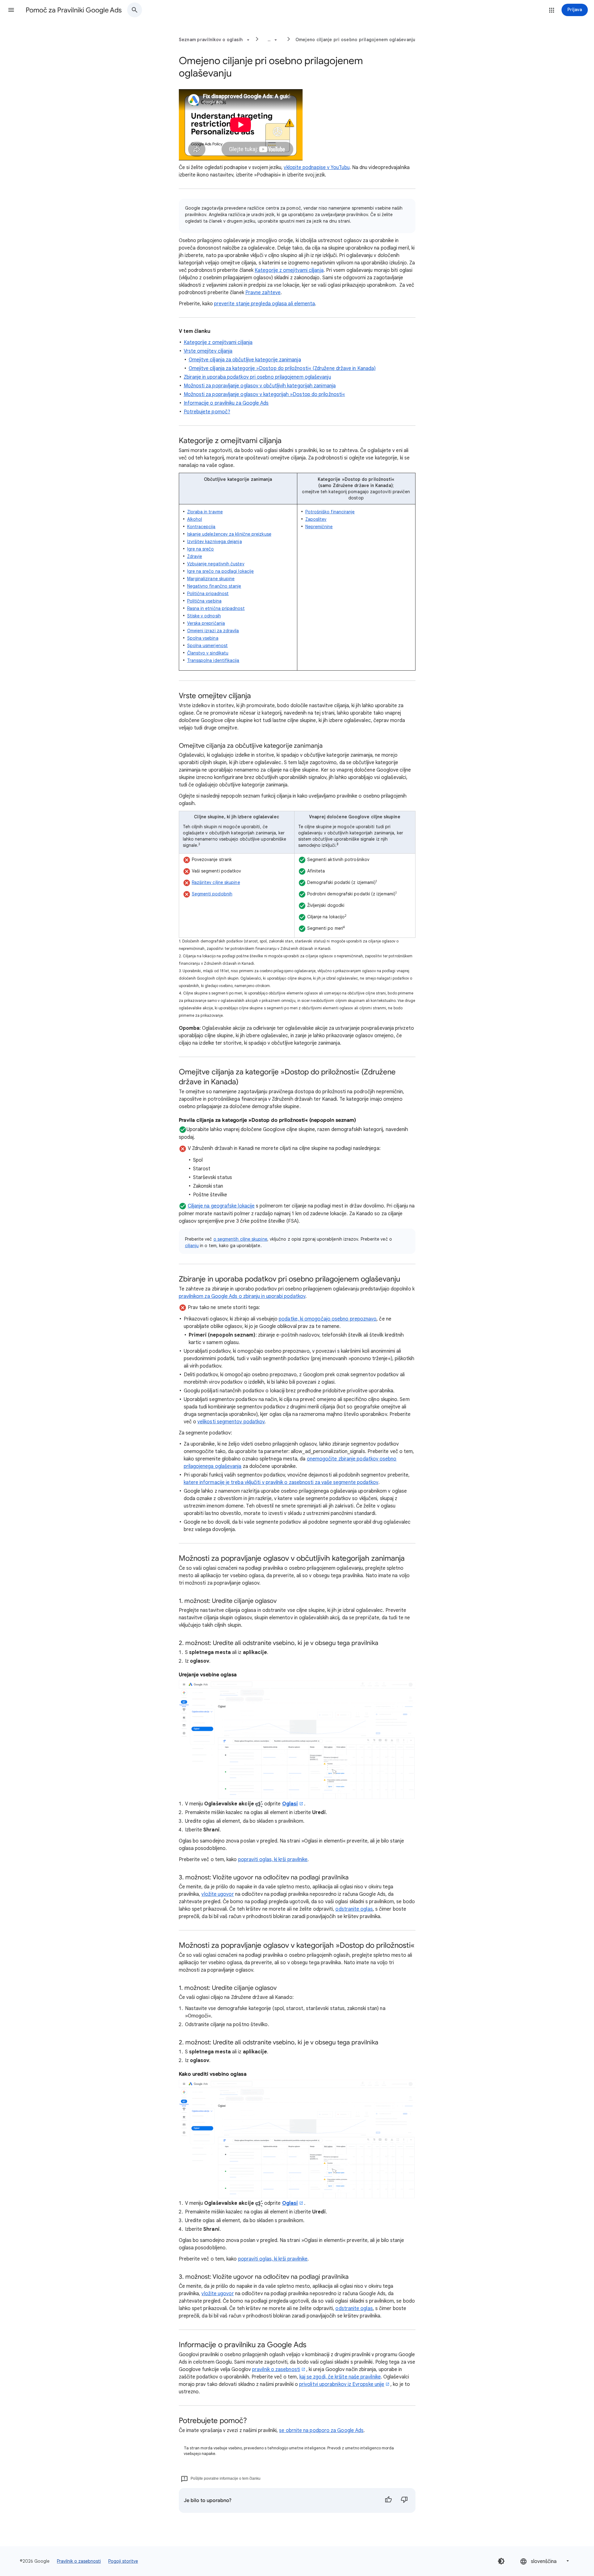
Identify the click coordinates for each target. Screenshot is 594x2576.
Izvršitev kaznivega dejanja (215, 542)
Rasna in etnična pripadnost (216, 608)
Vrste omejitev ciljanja (208, 351)
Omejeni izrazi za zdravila (213, 631)
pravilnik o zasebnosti (276, 2369)
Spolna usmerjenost (207, 646)
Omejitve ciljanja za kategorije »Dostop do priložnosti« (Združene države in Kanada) (282, 368)
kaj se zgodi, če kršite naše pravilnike (340, 2377)
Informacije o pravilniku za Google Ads (226, 403)
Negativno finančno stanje (214, 586)
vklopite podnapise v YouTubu (316, 168)
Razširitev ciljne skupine (216, 882)
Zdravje (195, 556)
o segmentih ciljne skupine (240, 1239)
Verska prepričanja (206, 623)
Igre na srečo (201, 549)
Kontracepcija (201, 527)
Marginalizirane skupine (211, 579)
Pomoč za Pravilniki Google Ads (74, 10)
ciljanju (192, 1246)
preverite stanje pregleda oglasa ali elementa (265, 304)
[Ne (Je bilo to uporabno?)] (404, 2500)
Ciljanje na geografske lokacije (221, 1206)
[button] (11, 10)
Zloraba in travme (205, 512)
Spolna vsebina (203, 638)
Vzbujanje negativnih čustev (216, 564)
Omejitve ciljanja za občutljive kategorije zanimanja (245, 360)
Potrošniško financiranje (330, 512)
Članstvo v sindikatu (208, 653)
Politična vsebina (204, 601)
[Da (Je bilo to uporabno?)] (388, 2500)
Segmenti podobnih (212, 894)
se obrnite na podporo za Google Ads (321, 2430)
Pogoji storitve (123, 2561)
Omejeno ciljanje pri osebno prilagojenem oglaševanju (355, 40)
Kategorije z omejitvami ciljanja (289, 270)
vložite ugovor (217, 2294)
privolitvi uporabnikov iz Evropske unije (342, 2384)
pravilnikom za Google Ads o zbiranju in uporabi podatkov (242, 1296)
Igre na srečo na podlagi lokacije (221, 571)
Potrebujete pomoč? (207, 412)
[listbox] (545, 2561)
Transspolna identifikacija (213, 660)
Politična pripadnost (208, 594)
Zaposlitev (316, 519)
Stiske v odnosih (204, 616)
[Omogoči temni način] (501, 2561)
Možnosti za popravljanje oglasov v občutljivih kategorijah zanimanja (260, 386)
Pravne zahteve (263, 293)
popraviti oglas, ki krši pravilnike (273, 1860)
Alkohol (195, 519)
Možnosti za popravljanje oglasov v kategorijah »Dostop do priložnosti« (265, 394)
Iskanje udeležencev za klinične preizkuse (229, 534)
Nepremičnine (319, 527)
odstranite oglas (354, 2308)
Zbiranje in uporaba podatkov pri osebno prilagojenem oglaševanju (257, 377)
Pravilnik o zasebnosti (79, 2561)
